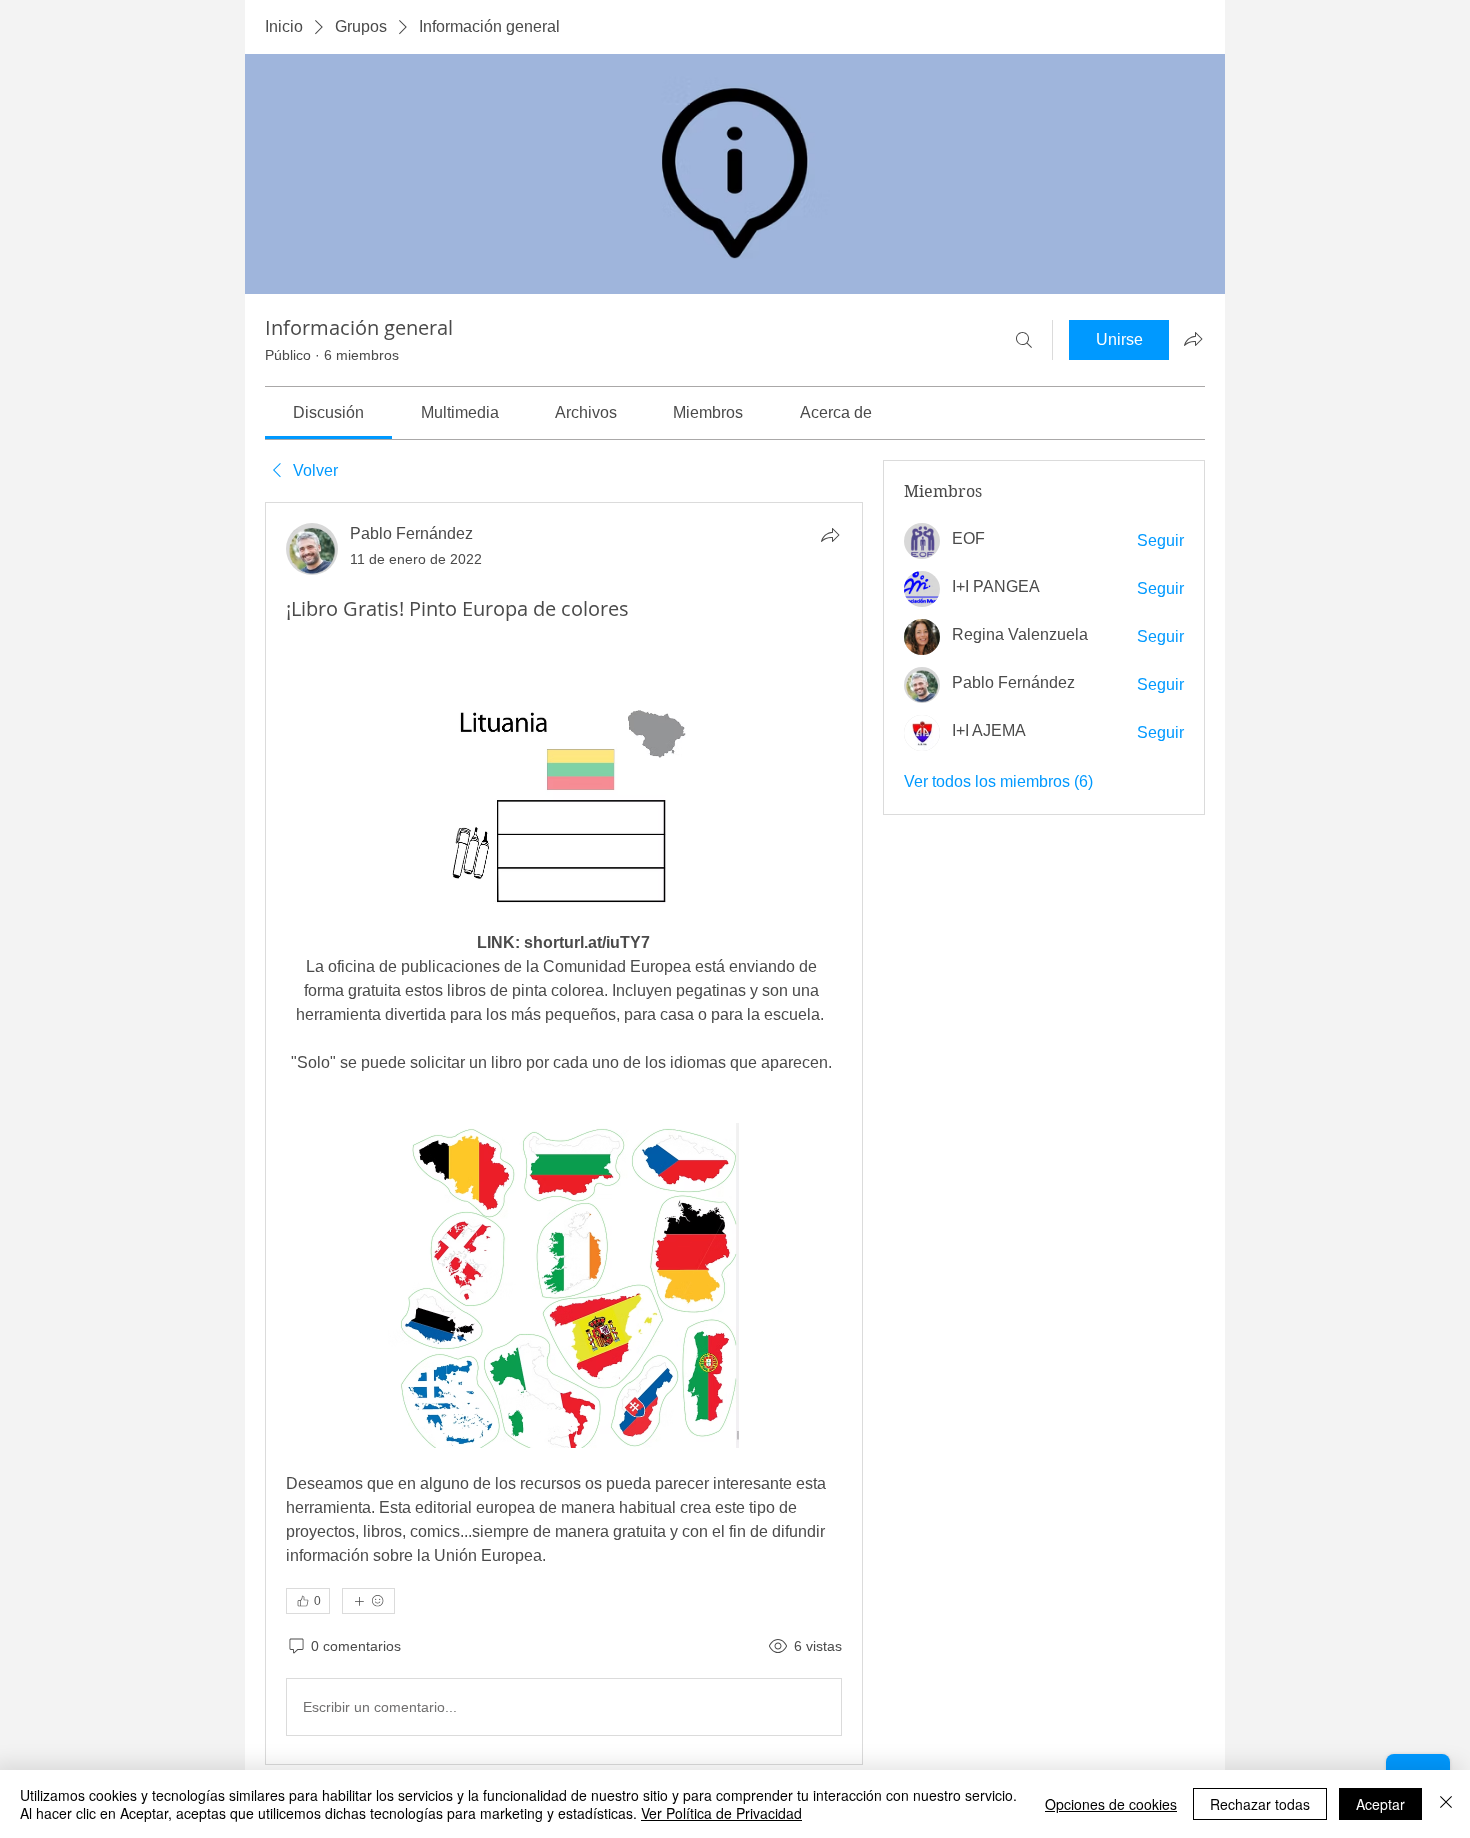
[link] (328, 412)
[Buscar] (1024, 340)
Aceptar (1380, 1804)
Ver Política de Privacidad (721, 1813)
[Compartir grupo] (1193, 339)
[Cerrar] (1446, 1804)
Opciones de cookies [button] (1111, 1804)
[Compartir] (830, 535)
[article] (564, 1133)
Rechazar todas (1260, 1804)
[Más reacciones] (368, 1601)
